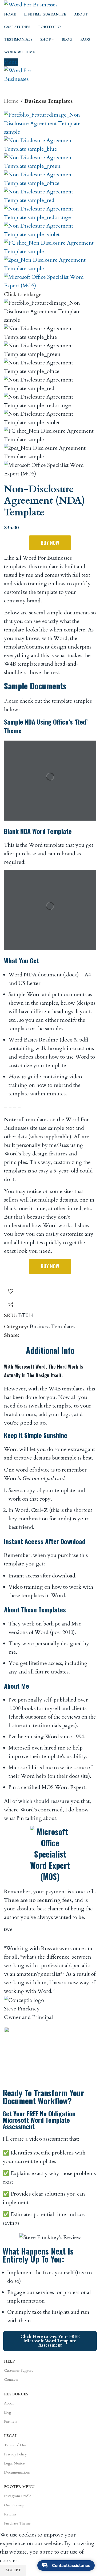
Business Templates (49, 101)
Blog (8, 2412)
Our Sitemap (14, 2505)
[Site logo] (31, 4)
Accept (13, 2570)
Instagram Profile (18, 2496)
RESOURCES (16, 2394)
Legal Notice (14, 2463)
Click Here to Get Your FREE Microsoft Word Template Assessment (50, 2341)
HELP (9, 2361)
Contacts (11, 2380)
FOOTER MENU (19, 2487)
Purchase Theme (17, 2523)
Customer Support (18, 2370)
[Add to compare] (11, 1305)
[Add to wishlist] (11, 1291)
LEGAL (11, 2436)
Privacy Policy (15, 2454)
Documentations (17, 2472)
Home (11, 101)
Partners (11, 2421)
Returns (10, 2514)
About (9, 2403)
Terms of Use (15, 2445)
